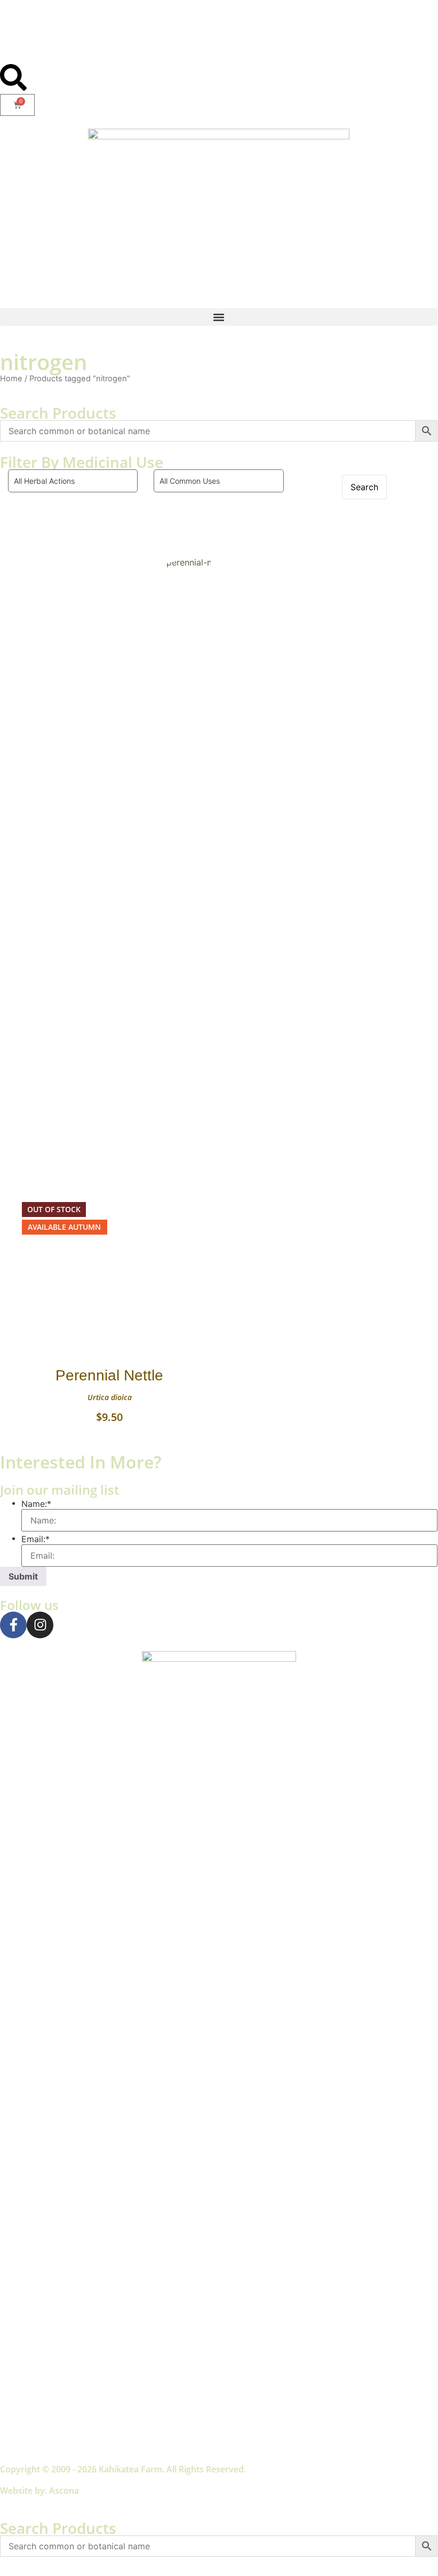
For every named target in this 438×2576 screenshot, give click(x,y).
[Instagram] (40, 1625)
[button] (219, 317)
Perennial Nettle (109, 1375)
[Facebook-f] (13, 1625)
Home (11, 379)
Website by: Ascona (39, 2491)
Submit (23, 1576)
